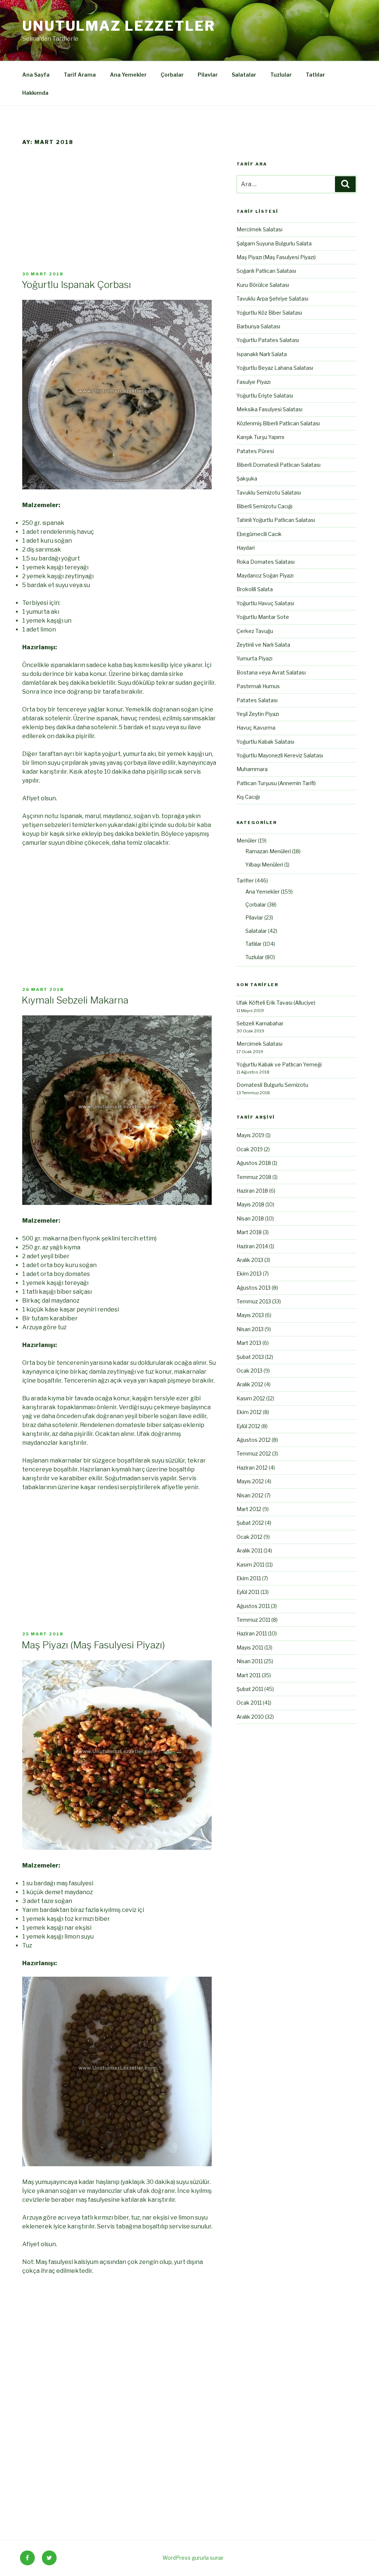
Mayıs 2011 (250, 1647)
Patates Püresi (255, 451)
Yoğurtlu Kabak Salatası (265, 742)
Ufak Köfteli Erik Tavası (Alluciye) (276, 1003)
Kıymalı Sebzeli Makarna (75, 1000)
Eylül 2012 (248, 1426)
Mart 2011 (249, 1675)
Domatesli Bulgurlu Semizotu (272, 1085)
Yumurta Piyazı (254, 658)
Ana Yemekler (128, 75)
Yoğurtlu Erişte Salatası (265, 396)
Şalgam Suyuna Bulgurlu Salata (274, 243)
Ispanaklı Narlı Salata (262, 354)
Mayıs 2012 (250, 1481)
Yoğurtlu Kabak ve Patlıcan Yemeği (279, 1064)
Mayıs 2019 (250, 1135)
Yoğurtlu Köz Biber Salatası (269, 313)
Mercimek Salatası (259, 229)
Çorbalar (172, 75)
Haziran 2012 (252, 1468)
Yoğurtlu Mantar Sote (263, 617)
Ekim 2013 (249, 1274)
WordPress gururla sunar (193, 2558)
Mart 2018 (249, 1232)
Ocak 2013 (249, 1371)
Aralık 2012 (250, 1384)
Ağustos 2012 (254, 1440)
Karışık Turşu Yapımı (260, 437)
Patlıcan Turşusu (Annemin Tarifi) (276, 783)
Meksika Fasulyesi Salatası (269, 409)
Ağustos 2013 (254, 1288)
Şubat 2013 (250, 1357)
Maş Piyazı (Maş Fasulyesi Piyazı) (93, 1645)
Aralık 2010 (250, 1717)
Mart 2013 (249, 1343)
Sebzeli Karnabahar (260, 1023)
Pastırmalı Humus (258, 686)
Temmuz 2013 (254, 1301)
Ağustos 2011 (253, 1606)
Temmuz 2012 (254, 1453)
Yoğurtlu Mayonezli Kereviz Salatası (280, 755)
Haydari (246, 548)
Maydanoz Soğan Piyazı (265, 575)
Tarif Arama (80, 75)
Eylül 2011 (248, 1592)
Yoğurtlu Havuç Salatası (265, 603)
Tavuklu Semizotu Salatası (269, 493)
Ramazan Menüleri (268, 851)
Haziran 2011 (252, 1633)
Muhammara (252, 769)
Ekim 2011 (249, 1578)
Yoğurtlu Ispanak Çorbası (76, 284)
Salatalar (244, 75)
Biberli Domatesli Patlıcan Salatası (279, 465)
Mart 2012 (249, 1509)
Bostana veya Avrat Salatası (271, 672)
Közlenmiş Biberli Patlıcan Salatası (278, 423)
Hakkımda (35, 93)
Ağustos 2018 (254, 1163)
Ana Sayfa (36, 75)
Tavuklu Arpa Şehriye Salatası (272, 299)
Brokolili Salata (255, 589)
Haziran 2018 (252, 1191)
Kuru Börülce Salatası (263, 285)
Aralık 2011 (249, 1550)
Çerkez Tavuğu (255, 631)
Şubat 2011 (250, 1689)
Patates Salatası (257, 700)
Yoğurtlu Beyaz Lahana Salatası (275, 368)
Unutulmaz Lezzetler (119, 26)
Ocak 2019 (250, 1149)
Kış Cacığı (248, 797)
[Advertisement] (119, 216)
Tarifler (245, 880)
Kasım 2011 (250, 1565)
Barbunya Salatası (258, 326)
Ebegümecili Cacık (259, 534)
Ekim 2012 (249, 1412)
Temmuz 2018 (254, 1177)
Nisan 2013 (250, 1329)
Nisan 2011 (250, 1661)
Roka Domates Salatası (266, 562)
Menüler (247, 840)
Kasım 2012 (251, 1398)
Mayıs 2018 (250, 1204)
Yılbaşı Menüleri (264, 865)
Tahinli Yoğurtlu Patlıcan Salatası (276, 520)
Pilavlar (208, 75)
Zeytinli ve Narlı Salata (263, 645)
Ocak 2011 (249, 1703)
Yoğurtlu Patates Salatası (268, 340)
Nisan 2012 (250, 1495)
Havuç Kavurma (256, 728)
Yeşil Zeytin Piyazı (258, 714)
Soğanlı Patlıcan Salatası (266, 271)
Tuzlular (281, 75)
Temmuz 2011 (253, 1620)
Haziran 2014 (252, 1246)
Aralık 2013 (250, 1260)
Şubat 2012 (250, 1523)
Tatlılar (315, 75)
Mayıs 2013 (250, 1315)
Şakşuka (247, 478)
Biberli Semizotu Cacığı (264, 506)
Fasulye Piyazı (254, 382)
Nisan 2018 (250, 1218)
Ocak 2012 (249, 1537)
